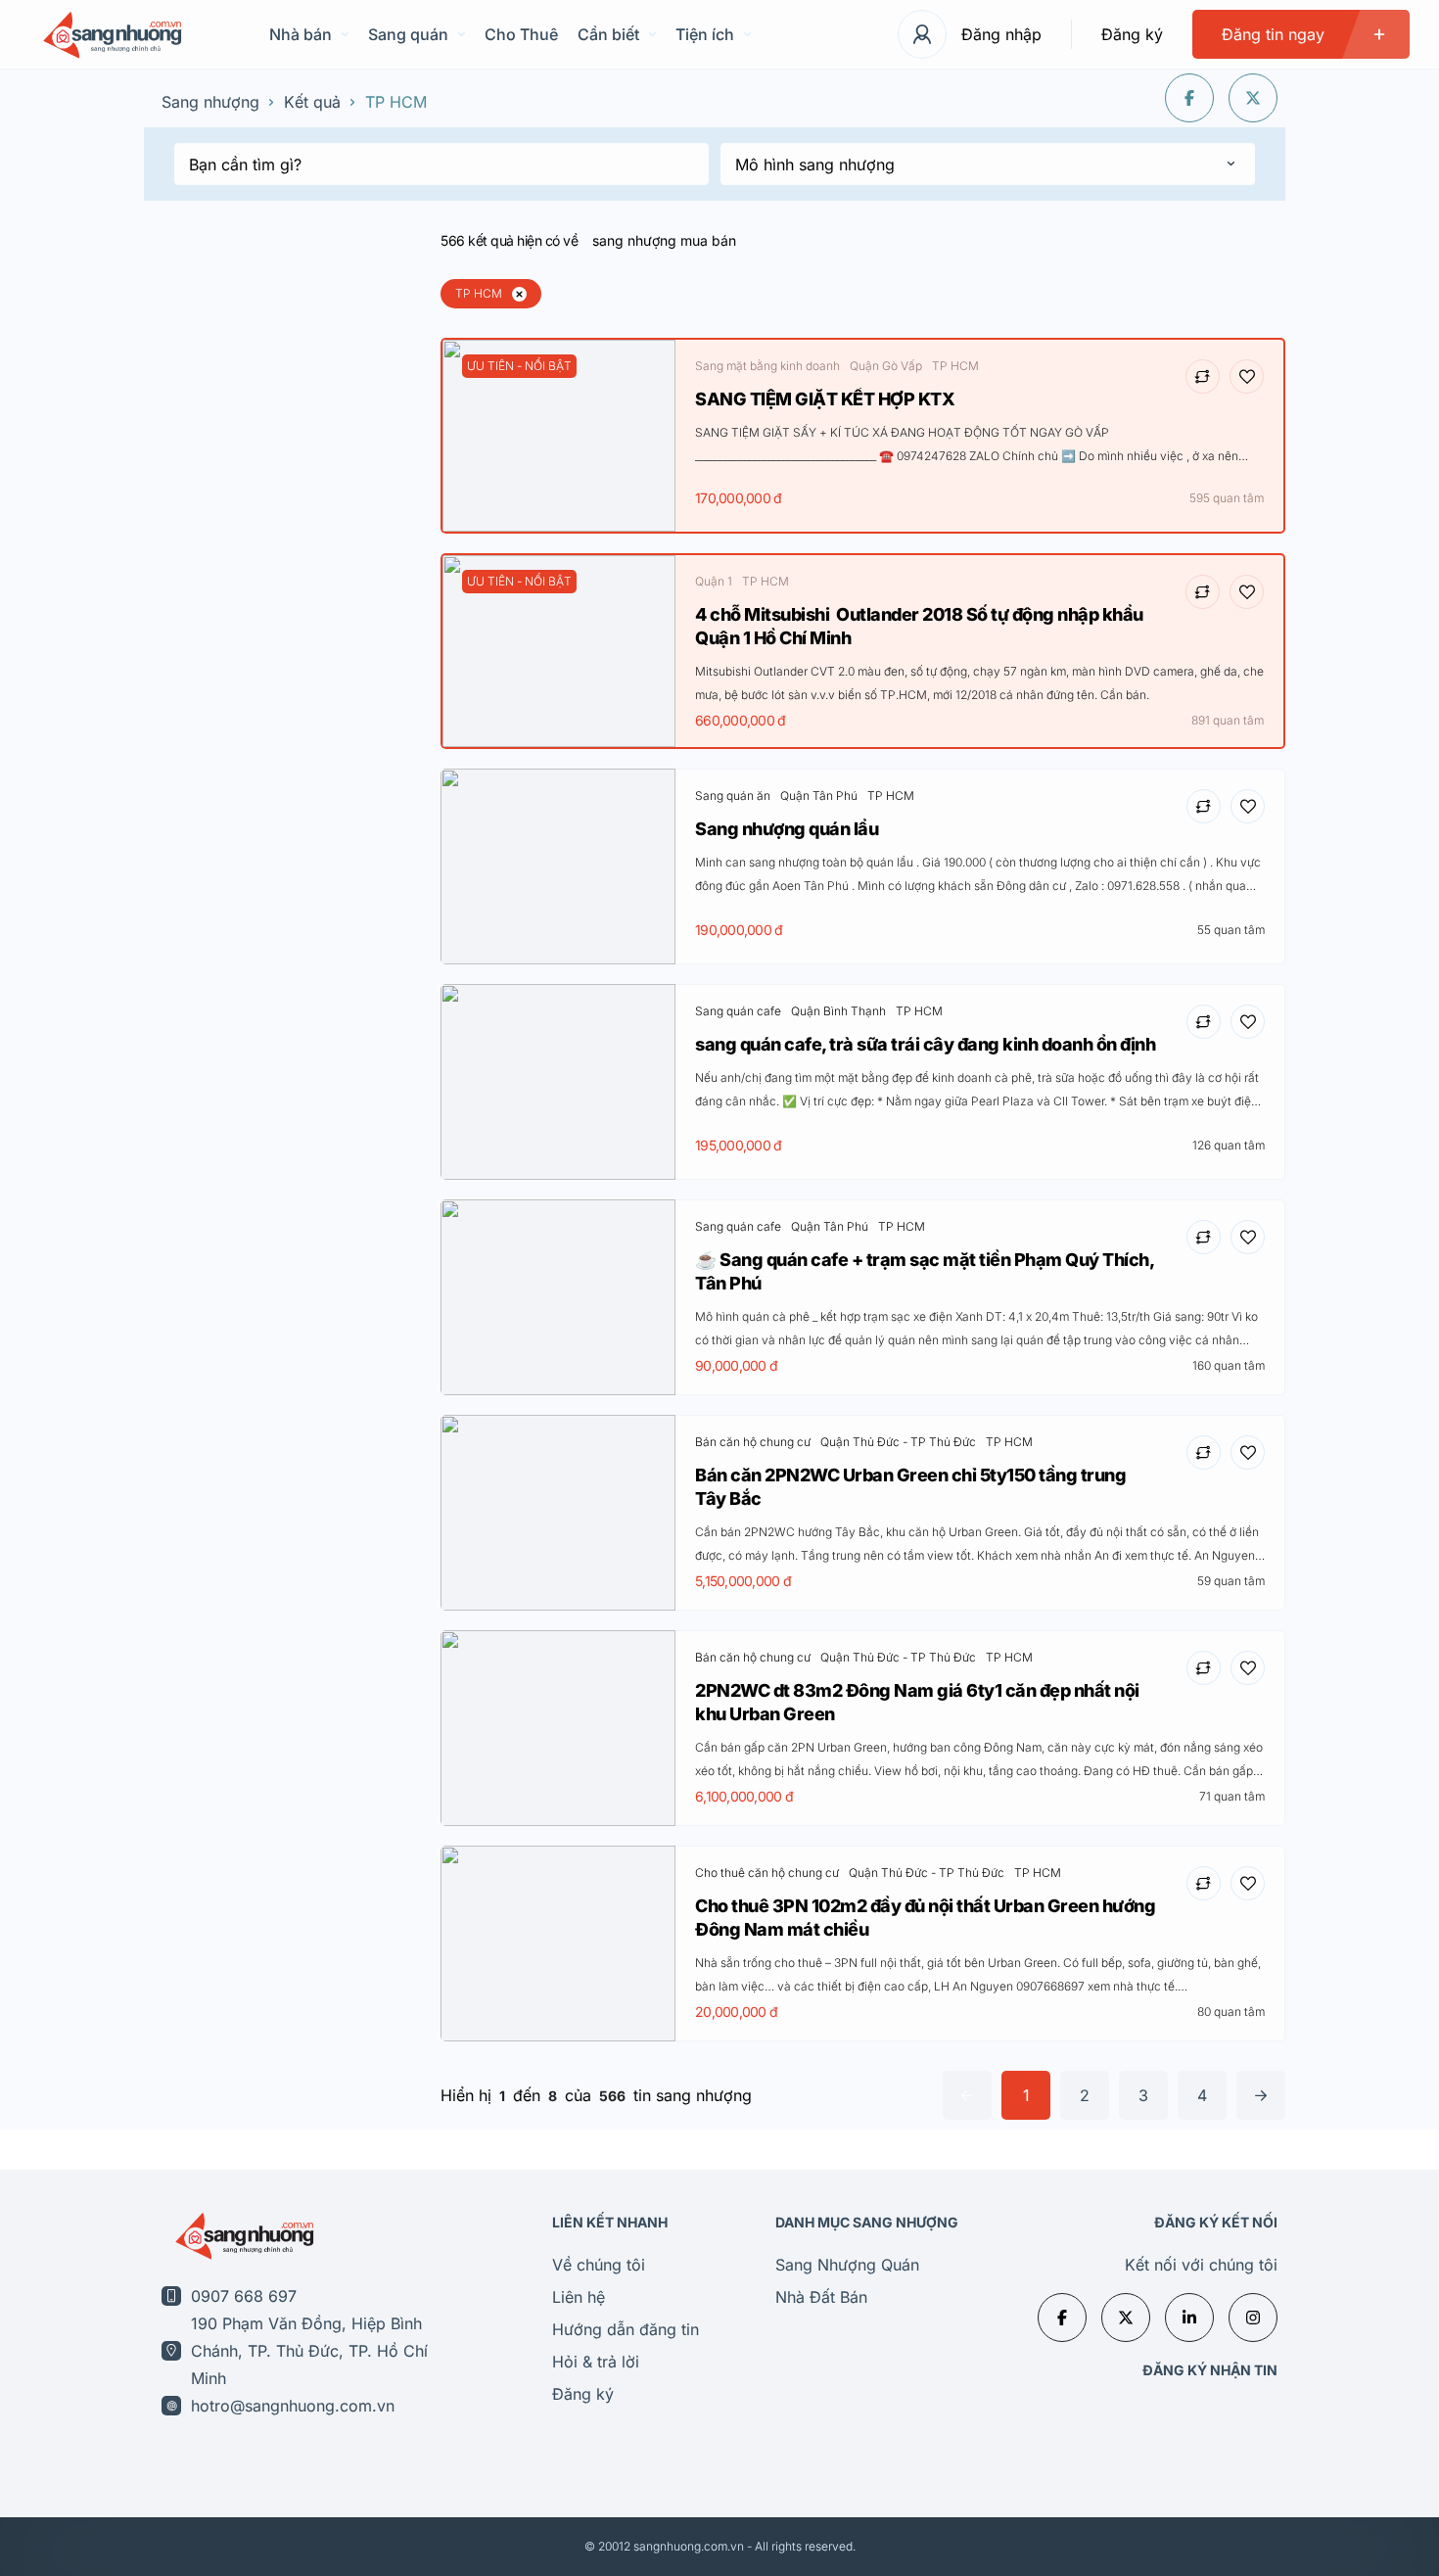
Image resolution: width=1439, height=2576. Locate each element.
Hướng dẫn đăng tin (626, 2329)
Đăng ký (1132, 34)
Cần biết (608, 34)
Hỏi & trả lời (596, 2362)
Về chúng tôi (599, 2265)
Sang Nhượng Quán (847, 2265)
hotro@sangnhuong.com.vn (293, 2406)
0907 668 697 (244, 2296)
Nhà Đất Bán (821, 2297)
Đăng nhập (1001, 34)
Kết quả (312, 102)
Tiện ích (705, 34)
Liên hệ (579, 2297)
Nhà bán (301, 34)
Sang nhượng (210, 102)
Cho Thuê (521, 34)
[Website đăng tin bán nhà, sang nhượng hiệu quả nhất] (110, 35)
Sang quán (408, 34)
